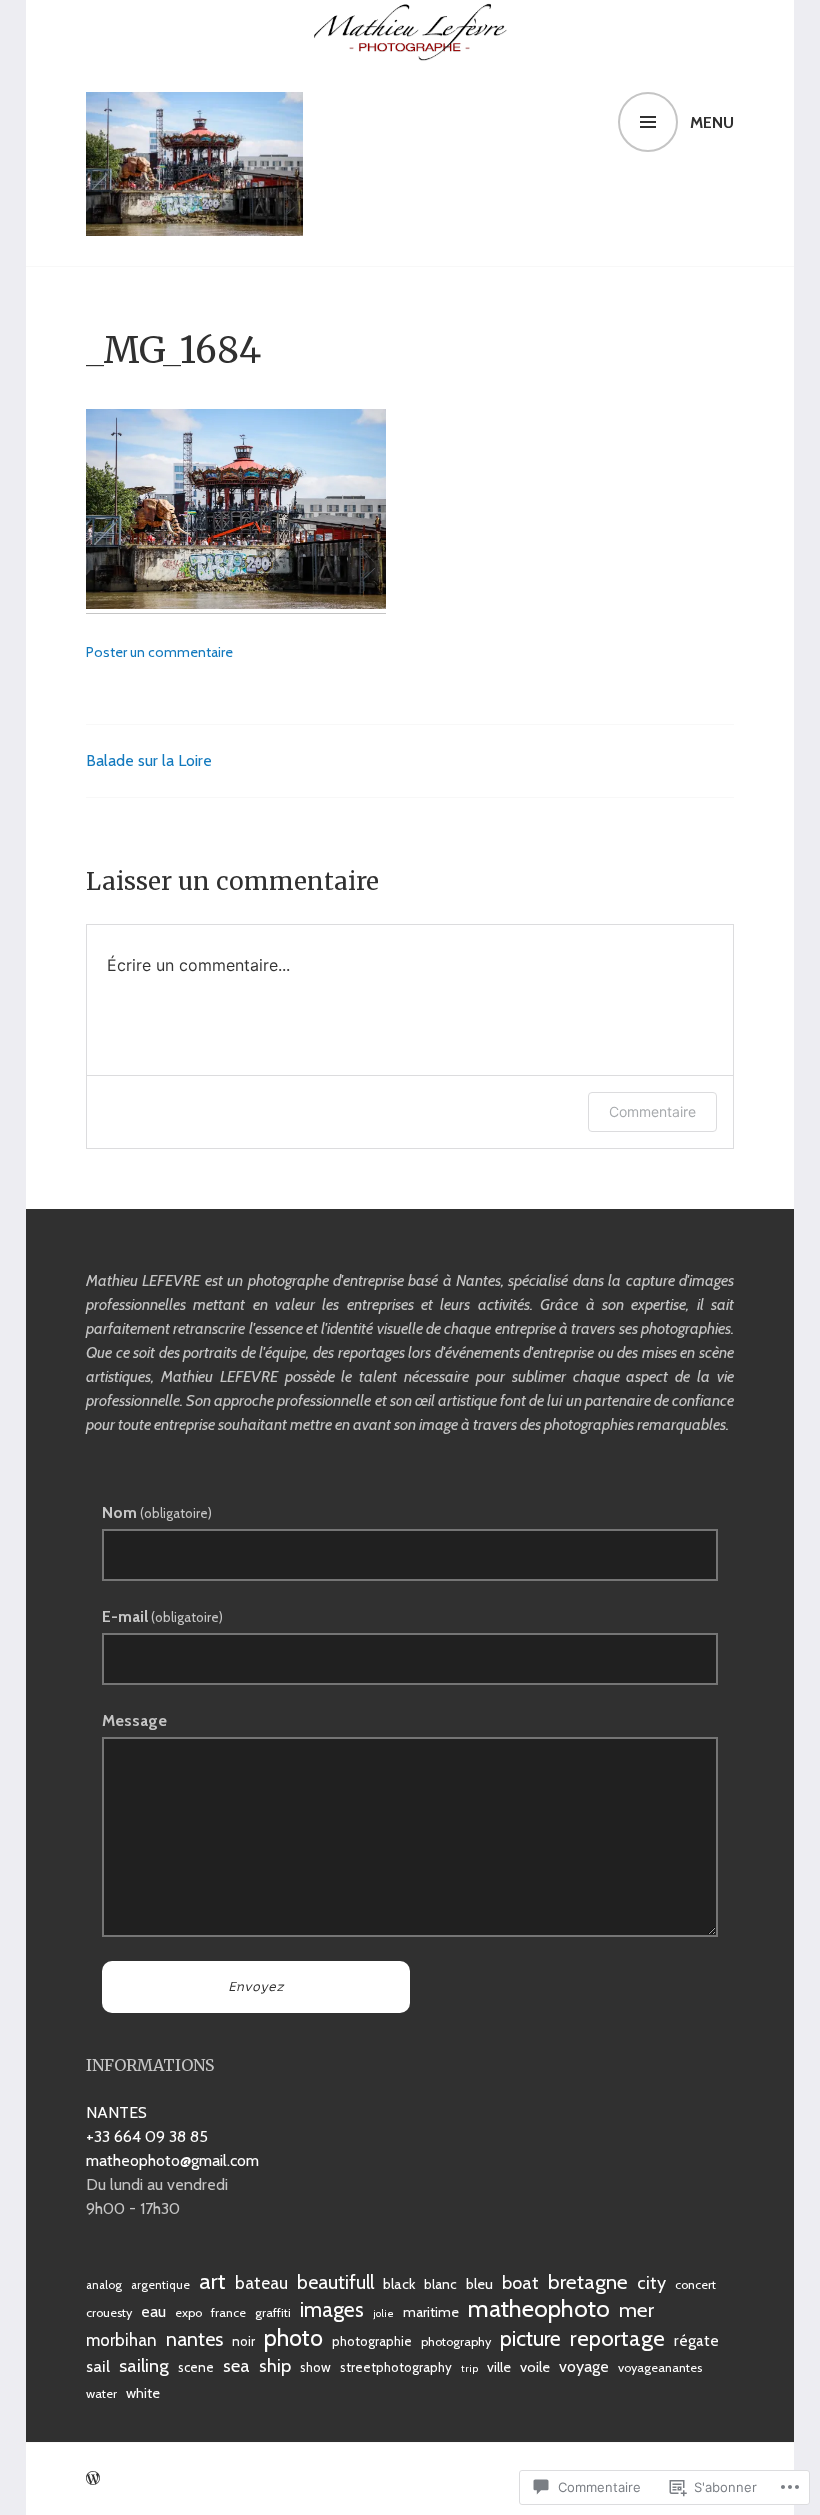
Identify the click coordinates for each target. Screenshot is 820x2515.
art (212, 2281)
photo (293, 2338)
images (332, 2310)
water (101, 2393)
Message (134, 1720)
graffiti (273, 2312)
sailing (144, 2365)
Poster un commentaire (159, 652)
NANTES (116, 2112)
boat (520, 2283)
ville (499, 2367)
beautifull (335, 2282)
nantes (194, 2339)
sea (236, 2365)
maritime (431, 2312)
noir (243, 2341)
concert (695, 2284)
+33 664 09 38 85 (147, 2136)
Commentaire (652, 1111)
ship (275, 2365)
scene (196, 2367)
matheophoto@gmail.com (172, 2160)
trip (469, 2368)
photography (456, 2341)
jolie (383, 2313)
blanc (440, 2284)
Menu (712, 122)
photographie (372, 2341)
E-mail (162, 1616)
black (399, 2284)
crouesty (109, 2312)
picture (530, 2338)
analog (104, 2285)
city (651, 2283)
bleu (479, 2284)
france (228, 2312)
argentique (160, 2285)
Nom (157, 1512)
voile (535, 2367)
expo (188, 2312)
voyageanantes (660, 2367)
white (143, 2393)
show (315, 2367)
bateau (261, 2282)
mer (636, 2310)
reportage (617, 2339)
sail (98, 2366)
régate (696, 2340)
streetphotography (396, 2367)
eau (153, 2311)
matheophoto (539, 2309)
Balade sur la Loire (149, 760)
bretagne (588, 2282)
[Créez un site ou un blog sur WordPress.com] (93, 2478)
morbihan (121, 2340)
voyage (584, 2366)
